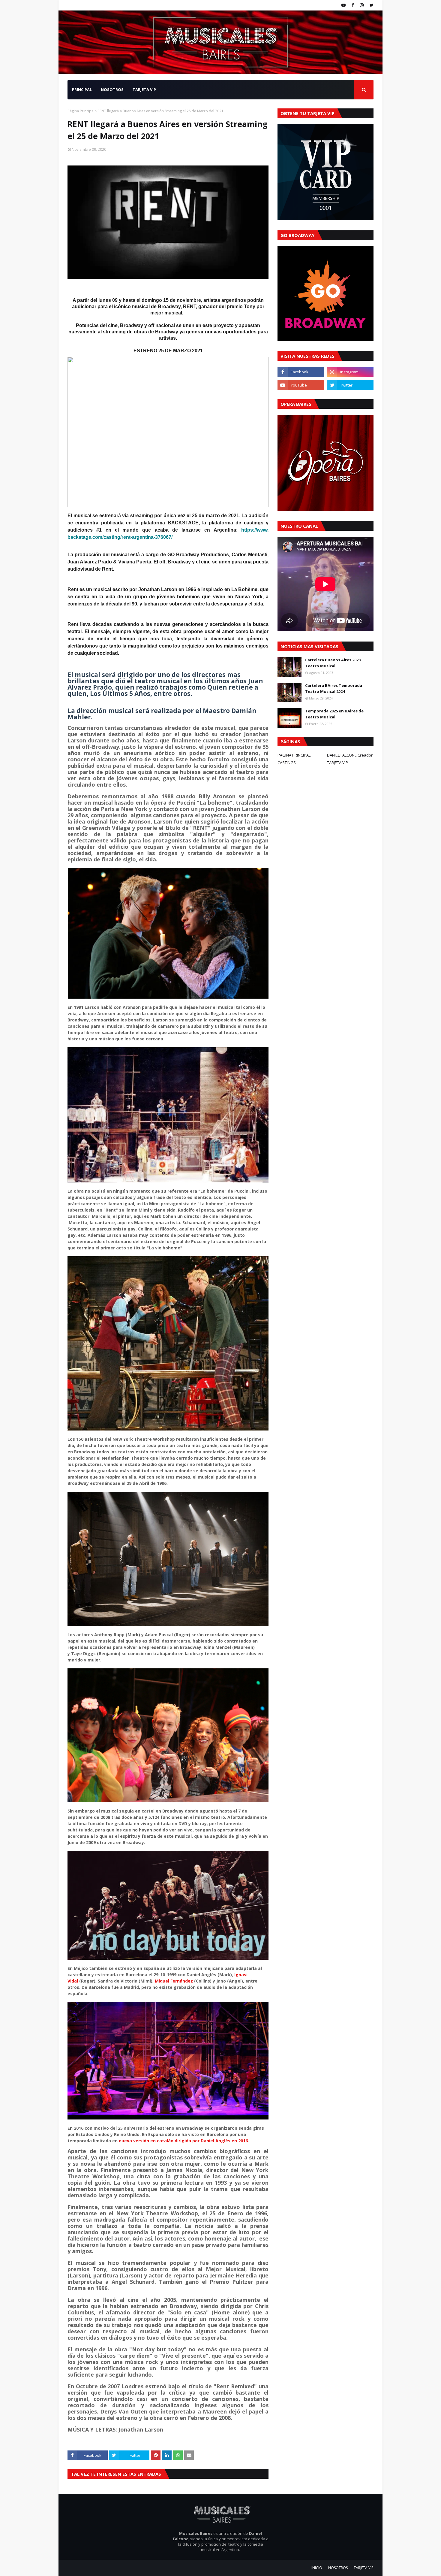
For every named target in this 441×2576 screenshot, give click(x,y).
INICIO (317, 2568)
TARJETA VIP (337, 763)
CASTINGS (287, 763)
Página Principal (81, 111)
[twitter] (371, 5)
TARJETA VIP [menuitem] (144, 90)
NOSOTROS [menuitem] (112, 90)
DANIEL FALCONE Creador (350, 755)
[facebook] (353, 5)
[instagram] (362, 5)
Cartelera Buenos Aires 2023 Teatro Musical (333, 663)
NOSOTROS (338, 2568)
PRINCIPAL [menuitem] (82, 90)
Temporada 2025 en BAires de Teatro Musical (334, 714)
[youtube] (343, 5)
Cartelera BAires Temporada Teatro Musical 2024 (334, 688)
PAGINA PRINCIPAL (294, 755)
